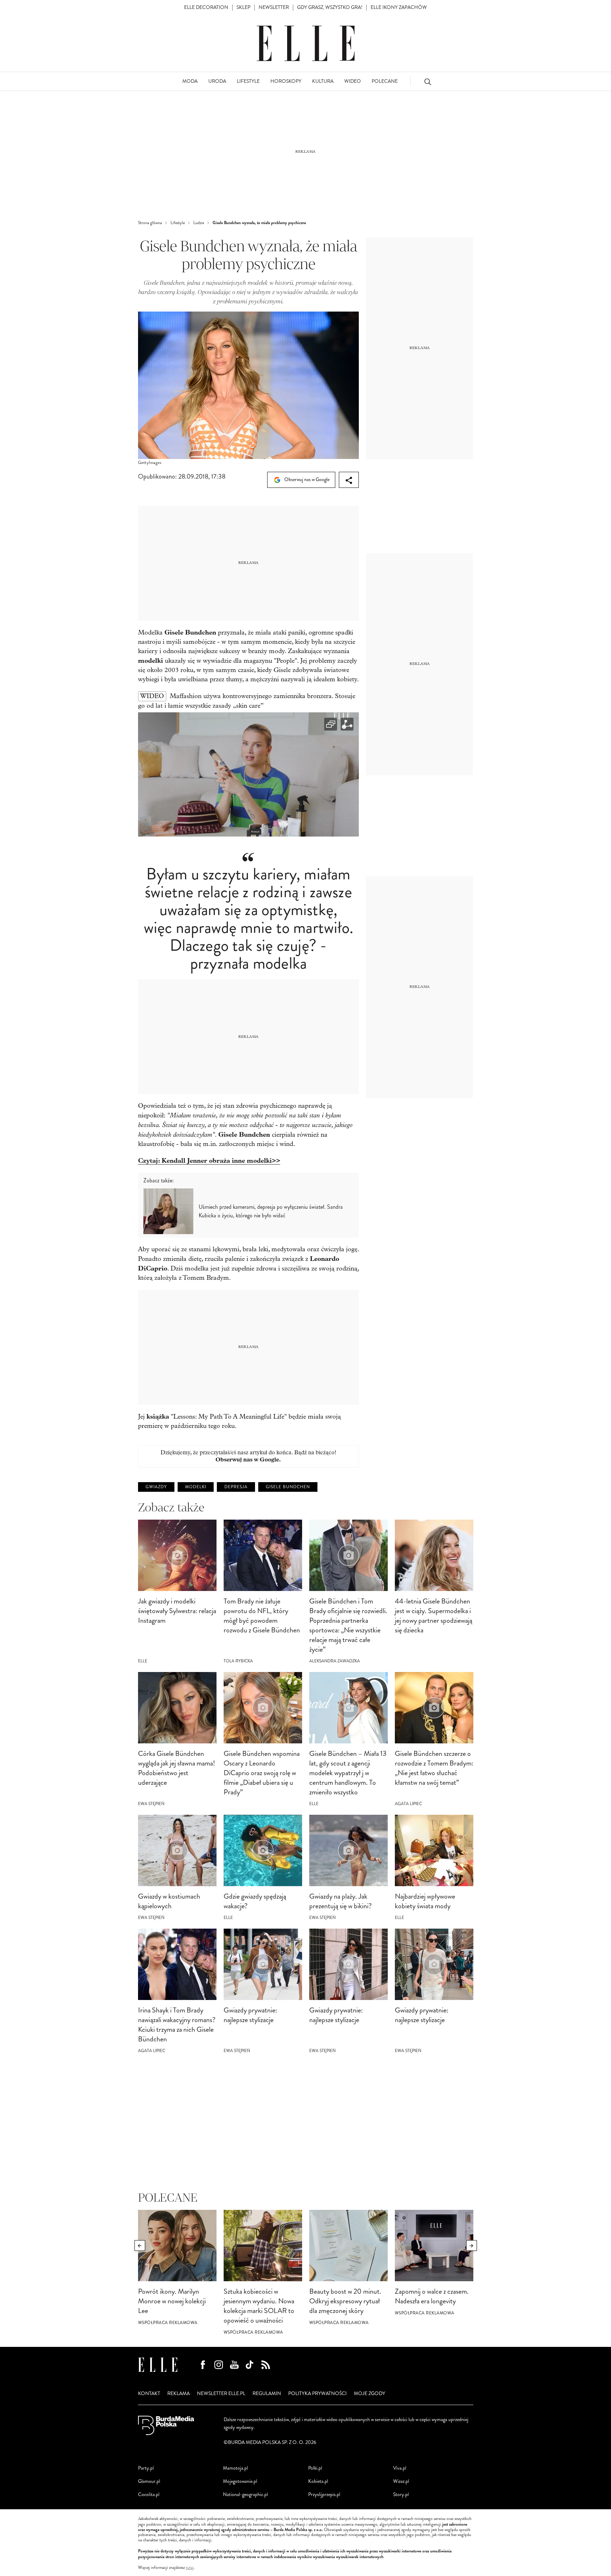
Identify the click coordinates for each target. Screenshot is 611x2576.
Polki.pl (315, 2468)
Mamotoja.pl (235, 2468)
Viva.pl (400, 2468)
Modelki (196, 1487)
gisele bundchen (288, 1487)
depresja (236, 1487)
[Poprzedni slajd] (140, 2246)
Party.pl (146, 2468)
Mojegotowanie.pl (240, 2481)
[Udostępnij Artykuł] (349, 480)
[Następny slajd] (472, 2246)
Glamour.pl (149, 2481)
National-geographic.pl (245, 2494)
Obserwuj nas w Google (306, 479)
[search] (428, 82)
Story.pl (401, 2494)
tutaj (190, 2568)
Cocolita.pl (149, 2494)
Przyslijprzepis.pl (324, 2494)
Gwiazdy (156, 1487)
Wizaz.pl (401, 2481)
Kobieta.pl (318, 2481)
